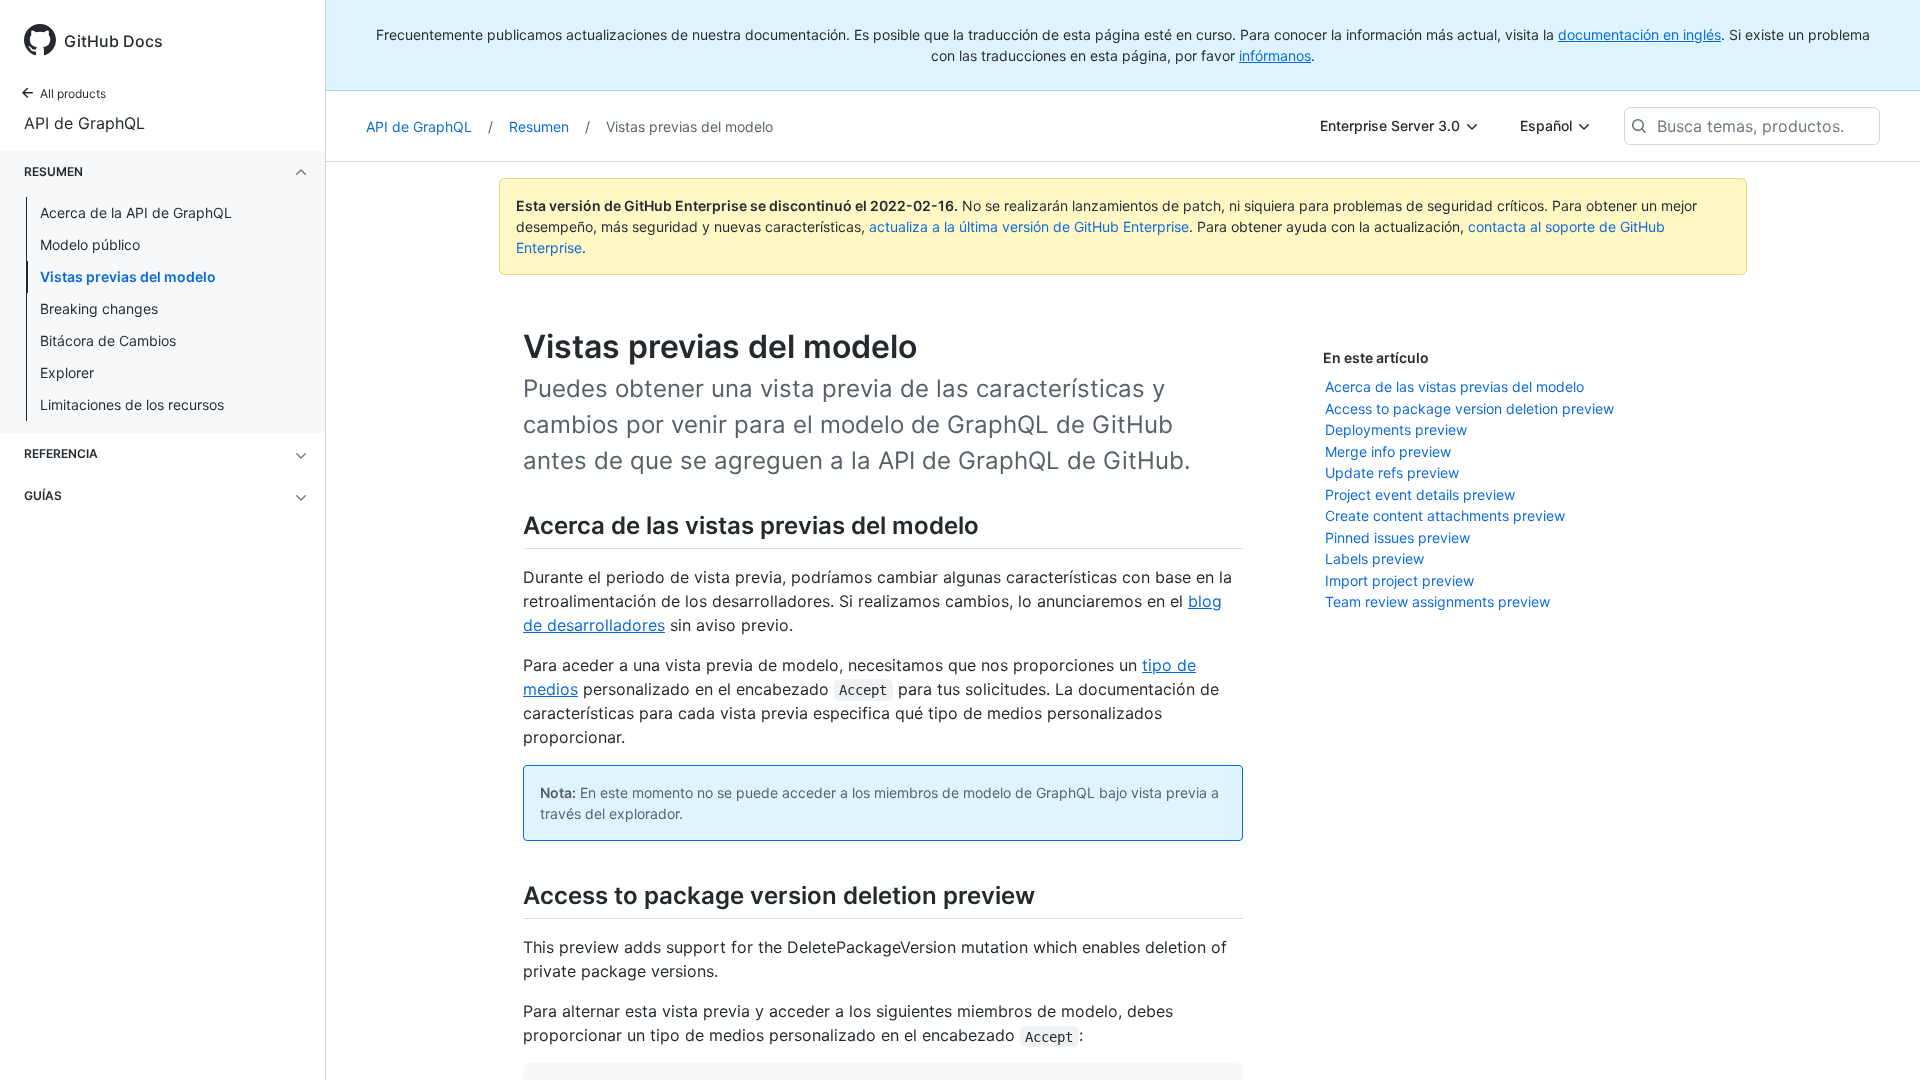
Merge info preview (1388, 451)
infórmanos (1275, 55)
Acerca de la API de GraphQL (136, 212)
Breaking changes (99, 308)
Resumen (549, 126)
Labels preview (1374, 558)
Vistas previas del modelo (128, 276)
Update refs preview (1392, 472)
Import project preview (1399, 580)
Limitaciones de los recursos (132, 404)
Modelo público (90, 244)
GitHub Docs (113, 41)
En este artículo (1376, 357)
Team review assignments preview (1437, 601)
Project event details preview (1420, 494)
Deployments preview (1396, 429)
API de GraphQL (84, 123)
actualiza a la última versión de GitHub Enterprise (1029, 226)
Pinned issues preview (1397, 537)
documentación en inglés (1639, 34)
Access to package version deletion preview (1469, 408)
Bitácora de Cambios (108, 340)
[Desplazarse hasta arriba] (1876, 1036)
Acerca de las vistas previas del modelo (1454, 386)
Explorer (67, 372)
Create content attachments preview (1445, 515)
